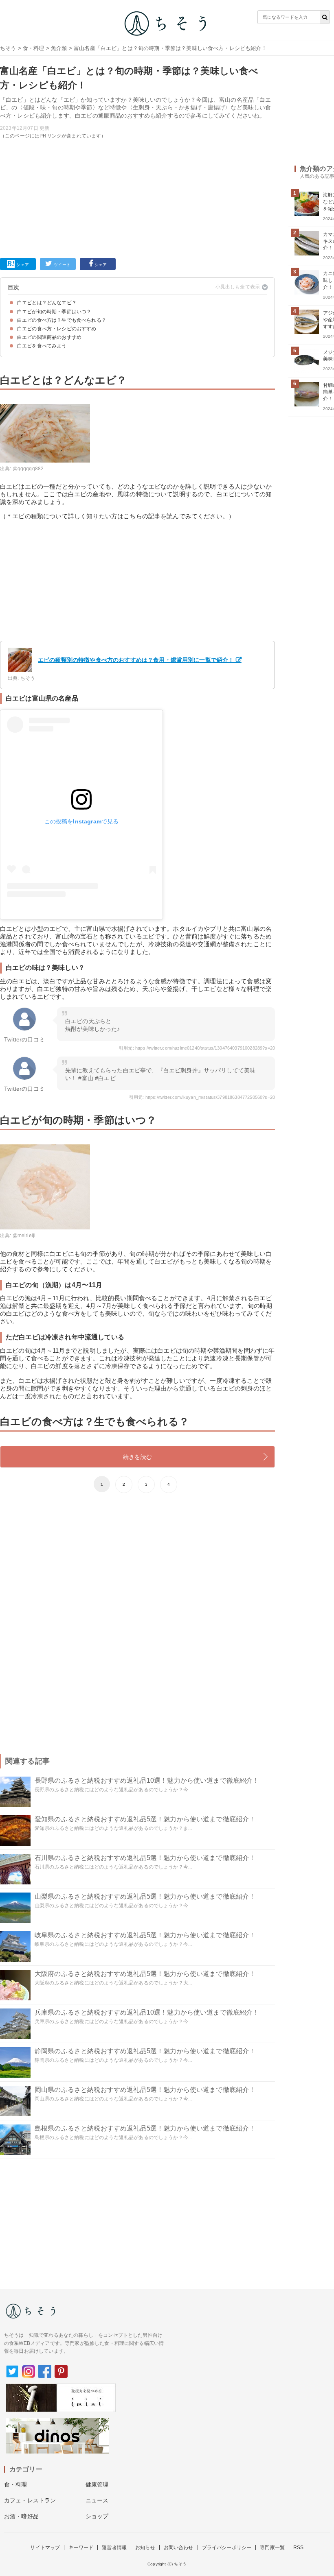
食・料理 (34, 48)
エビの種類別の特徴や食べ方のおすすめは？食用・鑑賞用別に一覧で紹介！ (136, 660)
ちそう (8, 48)
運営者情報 (114, 2548)
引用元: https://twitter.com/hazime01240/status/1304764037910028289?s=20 (197, 1048)
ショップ (97, 2516)
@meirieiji (24, 1236)
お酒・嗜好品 (21, 2516)
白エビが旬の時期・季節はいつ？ (54, 312)
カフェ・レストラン (30, 2500)
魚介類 (59, 48)
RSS (298, 2548)
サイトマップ (45, 2548)
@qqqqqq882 (28, 469)
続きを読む (137, 1457)
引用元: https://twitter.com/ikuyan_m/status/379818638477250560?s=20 (202, 1097)
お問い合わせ (179, 2548)
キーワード (81, 2548)
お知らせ (145, 2548)
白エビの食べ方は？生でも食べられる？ (62, 320)
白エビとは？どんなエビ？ (47, 303)
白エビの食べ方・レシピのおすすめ (57, 329)
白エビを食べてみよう (42, 346)
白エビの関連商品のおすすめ (49, 337)
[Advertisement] (137, 197)
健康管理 (97, 2484)
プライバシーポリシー (227, 2548)
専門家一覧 (272, 2548)
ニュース (97, 2500)
